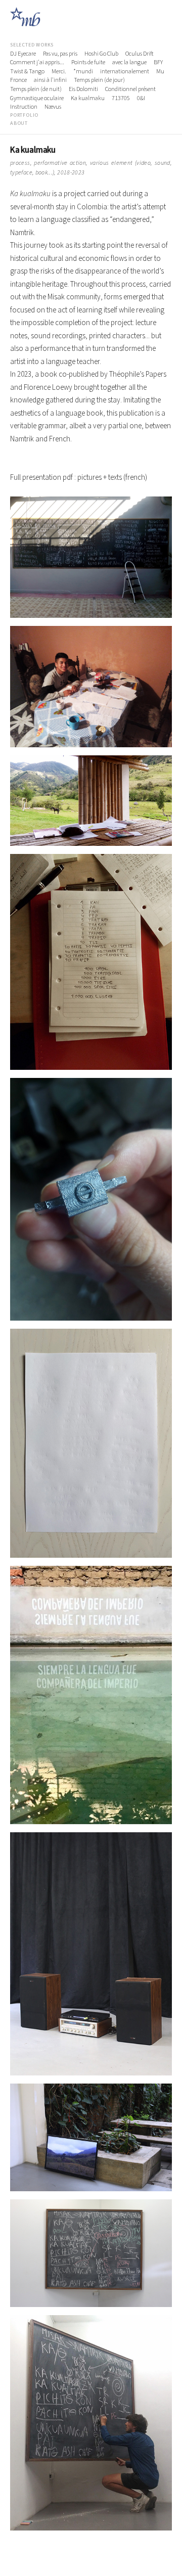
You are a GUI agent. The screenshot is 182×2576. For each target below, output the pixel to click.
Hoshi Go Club (101, 54)
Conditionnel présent (130, 89)
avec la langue (129, 63)
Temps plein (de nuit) (36, 89)
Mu (160, 72)
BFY (158, 63)
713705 (121, 99)
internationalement (125, 72)
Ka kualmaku (88, 99)
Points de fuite (88, 63)
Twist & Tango (27, 72)
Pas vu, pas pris (60, 54)
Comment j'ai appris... (37, 63)
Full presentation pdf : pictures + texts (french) (79, 478)
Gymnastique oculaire (37, 99)
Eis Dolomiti (83, 89)
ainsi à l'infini (50, 80)
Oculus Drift (139, 54)
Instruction (24, 107)
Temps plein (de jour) (99, 80)
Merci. (59, 72)
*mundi (83, 72)
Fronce (18, 80)
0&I (141, 99)
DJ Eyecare (23, 54)
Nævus (53, 107)
